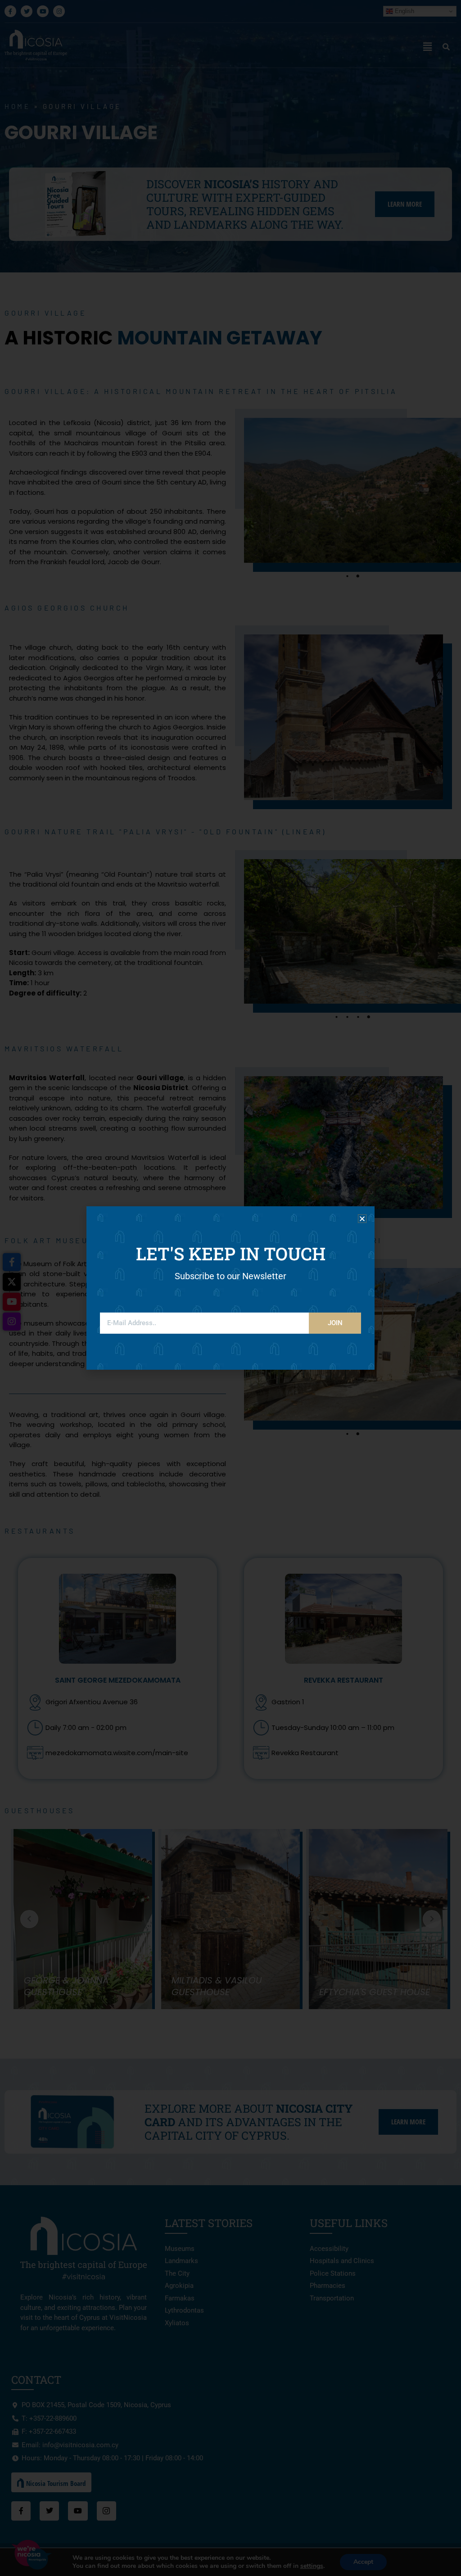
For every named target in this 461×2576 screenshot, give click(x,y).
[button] (362, 1219)
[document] (230, 1288)
